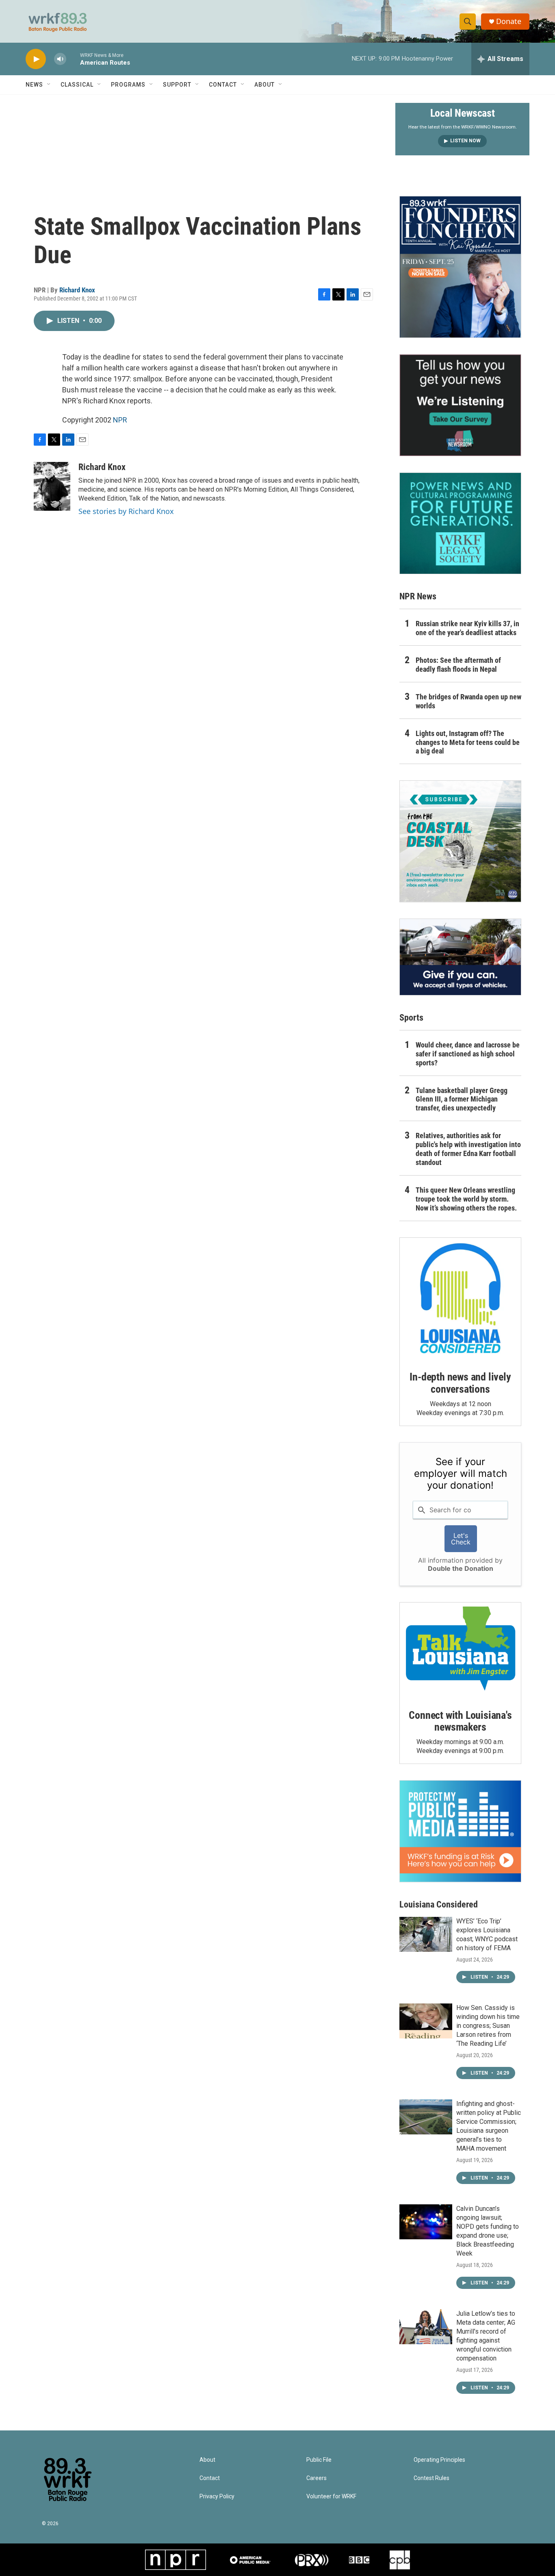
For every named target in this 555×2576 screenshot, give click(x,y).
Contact (223, 85)
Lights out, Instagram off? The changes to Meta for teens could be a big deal (468, 742)
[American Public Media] (250, 2560)
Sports (411, 1018)
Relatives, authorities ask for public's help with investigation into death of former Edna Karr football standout (468, 1149)
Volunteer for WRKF (331, 2497)
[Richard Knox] (52, 486)
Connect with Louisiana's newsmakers (460, 1721)
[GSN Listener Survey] (460, 405)
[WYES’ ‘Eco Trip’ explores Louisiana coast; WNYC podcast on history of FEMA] (426, 1934)
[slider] (73, 59)
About (264, 85)
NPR (120, 420)
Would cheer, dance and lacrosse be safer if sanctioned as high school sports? (468, 1054)
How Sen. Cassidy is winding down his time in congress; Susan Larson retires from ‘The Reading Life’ (488, 2026)
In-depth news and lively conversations (460, 1383)
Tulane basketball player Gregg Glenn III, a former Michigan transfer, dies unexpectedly (462, 1099)
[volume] (60, 59)
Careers (317, 2478)
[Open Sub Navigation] (49, 85)
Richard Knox (77, 290)
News (34, 85)
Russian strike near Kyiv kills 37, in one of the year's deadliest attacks (467, 628)
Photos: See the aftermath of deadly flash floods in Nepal (458, 665)
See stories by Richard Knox (126, 511)
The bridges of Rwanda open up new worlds (468, 701)
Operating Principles (439, 2460)
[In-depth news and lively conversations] (460, 1298)
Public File (319, 2460)
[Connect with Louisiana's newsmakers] (460, 1650)
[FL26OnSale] (460, 267)
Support (177, 85)
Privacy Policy (217, 2497)
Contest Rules (431, 2478)
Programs (128, 85)
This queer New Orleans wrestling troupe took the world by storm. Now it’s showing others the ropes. (466, 1199)
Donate (509, 21)
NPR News (418, 596)
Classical (77, 85)
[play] (36, 59)
